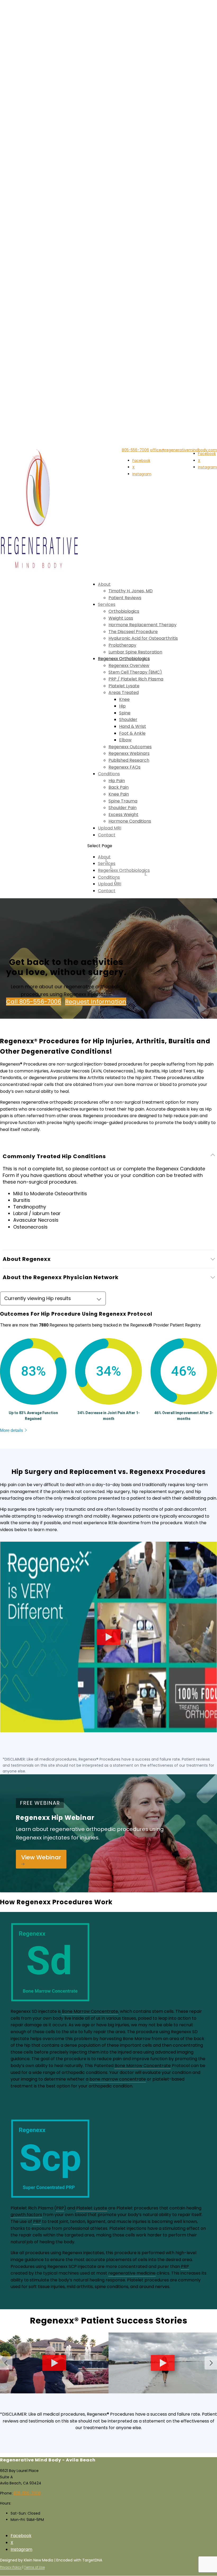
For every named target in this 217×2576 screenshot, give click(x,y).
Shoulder (128, 719)
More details (12, 1430)
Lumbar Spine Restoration (135, 652)
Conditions (109, 774)
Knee (124, 699)
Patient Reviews (125, 598)
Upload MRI (110, 828)
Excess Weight (123, 815)
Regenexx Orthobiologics (124, 659)
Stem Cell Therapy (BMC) (135, 672)
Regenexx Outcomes (130, 747)
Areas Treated (124, 693)
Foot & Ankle (132, 733)
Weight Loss (121, 618)
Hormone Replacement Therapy (143, 625)
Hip (122, 706)
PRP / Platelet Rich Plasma (136, 679)
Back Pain (119, 787)
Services (107, 604)
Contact (107, 835)
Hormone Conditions (130, 821)
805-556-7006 (135, 450)
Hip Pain (117, 781)
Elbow (125, 740)
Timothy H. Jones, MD (131, 591)
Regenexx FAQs (125, 767)
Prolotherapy (122, 645)
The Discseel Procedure (133, 632)
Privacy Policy (11, 2567)
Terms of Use (34, 2567)
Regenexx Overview (129, 666)
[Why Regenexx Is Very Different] (108, 1729)
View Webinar (41, 1857)
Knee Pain (119, 794)
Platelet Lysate (124, 686)
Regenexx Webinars (129, 753)
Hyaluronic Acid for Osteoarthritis (143, 638)
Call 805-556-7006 (34, 1002)
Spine (125, 713)
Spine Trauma (123, 801)
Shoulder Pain (123, 808)
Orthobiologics (124, 611)
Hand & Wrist (133, 726)
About (104, 584)
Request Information (96, 1002)
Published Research (129, 760)
